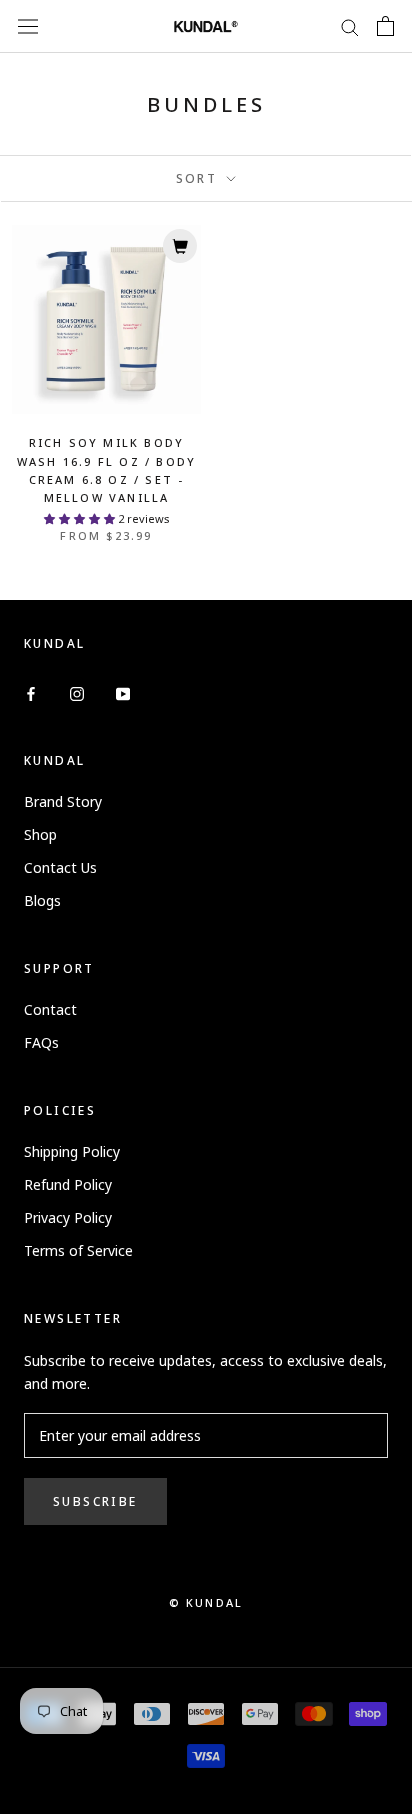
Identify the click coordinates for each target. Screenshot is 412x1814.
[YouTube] (123, 691)
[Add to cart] (180, 246)
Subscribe (95, 1501)
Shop (40, 834)
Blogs (42, 900)
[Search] (350, 26)
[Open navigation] (28, 26)
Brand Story (63, 801)
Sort (199, 178)
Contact (50, 1009)
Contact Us (60, 867)
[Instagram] (77, 691)
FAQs (41, 1042)
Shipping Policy (72, 1151)
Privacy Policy (68, 1217)
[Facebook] (31, 691)
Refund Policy (68, 1184)
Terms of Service (78, 1250)
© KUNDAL (206, 1602)
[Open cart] (385, 26)
